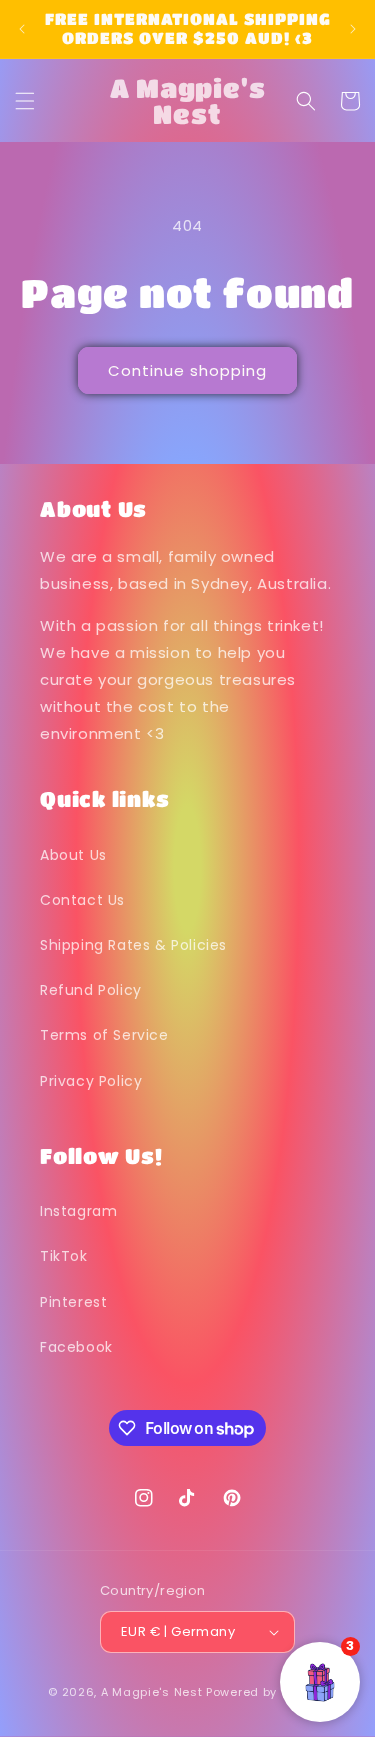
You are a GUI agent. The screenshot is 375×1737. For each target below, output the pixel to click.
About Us (73, 855)
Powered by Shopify (266, 1692)
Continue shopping (187, 370)
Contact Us (82, 900)
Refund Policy (91, 990)
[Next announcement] (353, 29)
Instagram (78, 1211)
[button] (25, 101)
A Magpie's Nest (152, 1692)
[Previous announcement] (22, 29)
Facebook (76, 1347)
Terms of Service (104, 1035)
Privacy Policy (91, 1081)
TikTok (64, 1256)
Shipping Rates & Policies (133, 945)
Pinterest (73, 1302)
